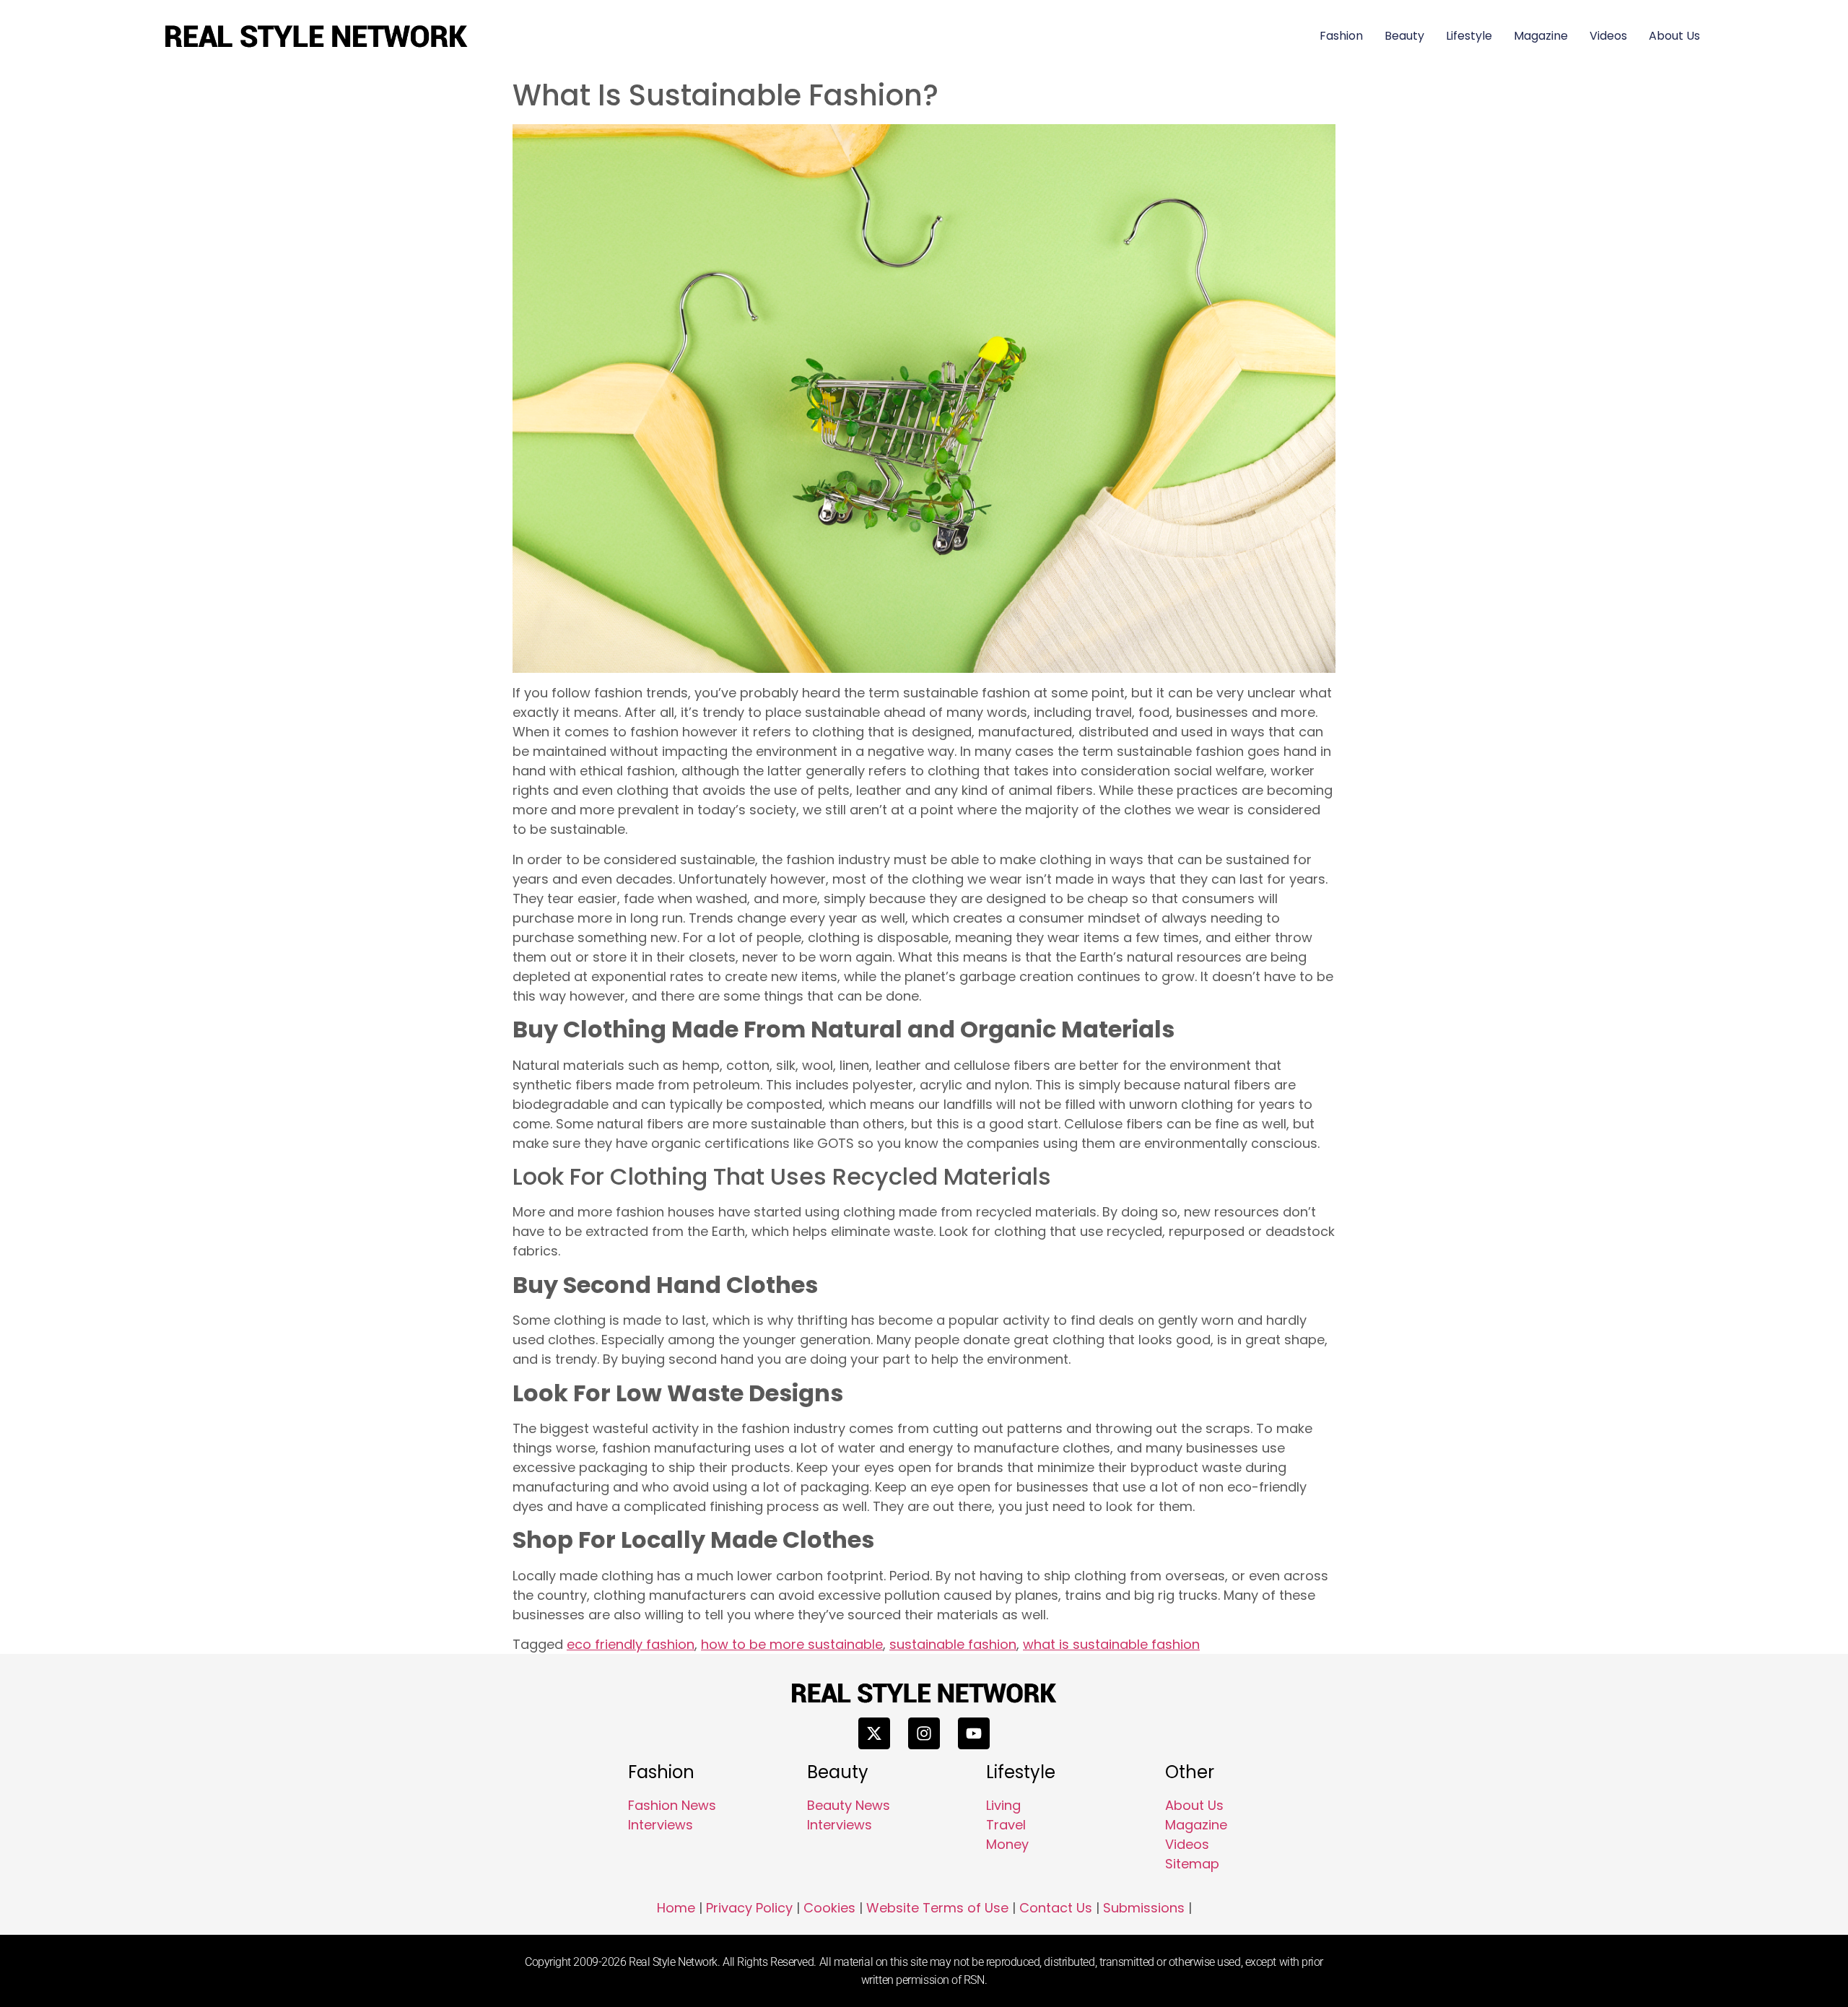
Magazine (1541, 36)
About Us (1674, 36)
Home (676, 1908)
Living (1003, 1805)
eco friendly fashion (631, 1644)
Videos (1608, 36)
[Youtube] (974, 1733)
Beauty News (849, 1805)
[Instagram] (924, 1733)
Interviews (661, 1825)
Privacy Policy (749, 1908)
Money (1007, 1844)
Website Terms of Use (937, 1908)
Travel (1006, 1825)
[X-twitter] (874, 1733)
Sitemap (1192, 1864)
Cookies (829, 1908)
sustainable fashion (953, 1644)
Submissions (1144, 1908)
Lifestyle (1469, 36)
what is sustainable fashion (1111, 1644)
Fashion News (672, 1805)
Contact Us (1056, 1908)
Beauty (1404, 36)
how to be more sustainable (792, 1644)
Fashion (1341, 36)
